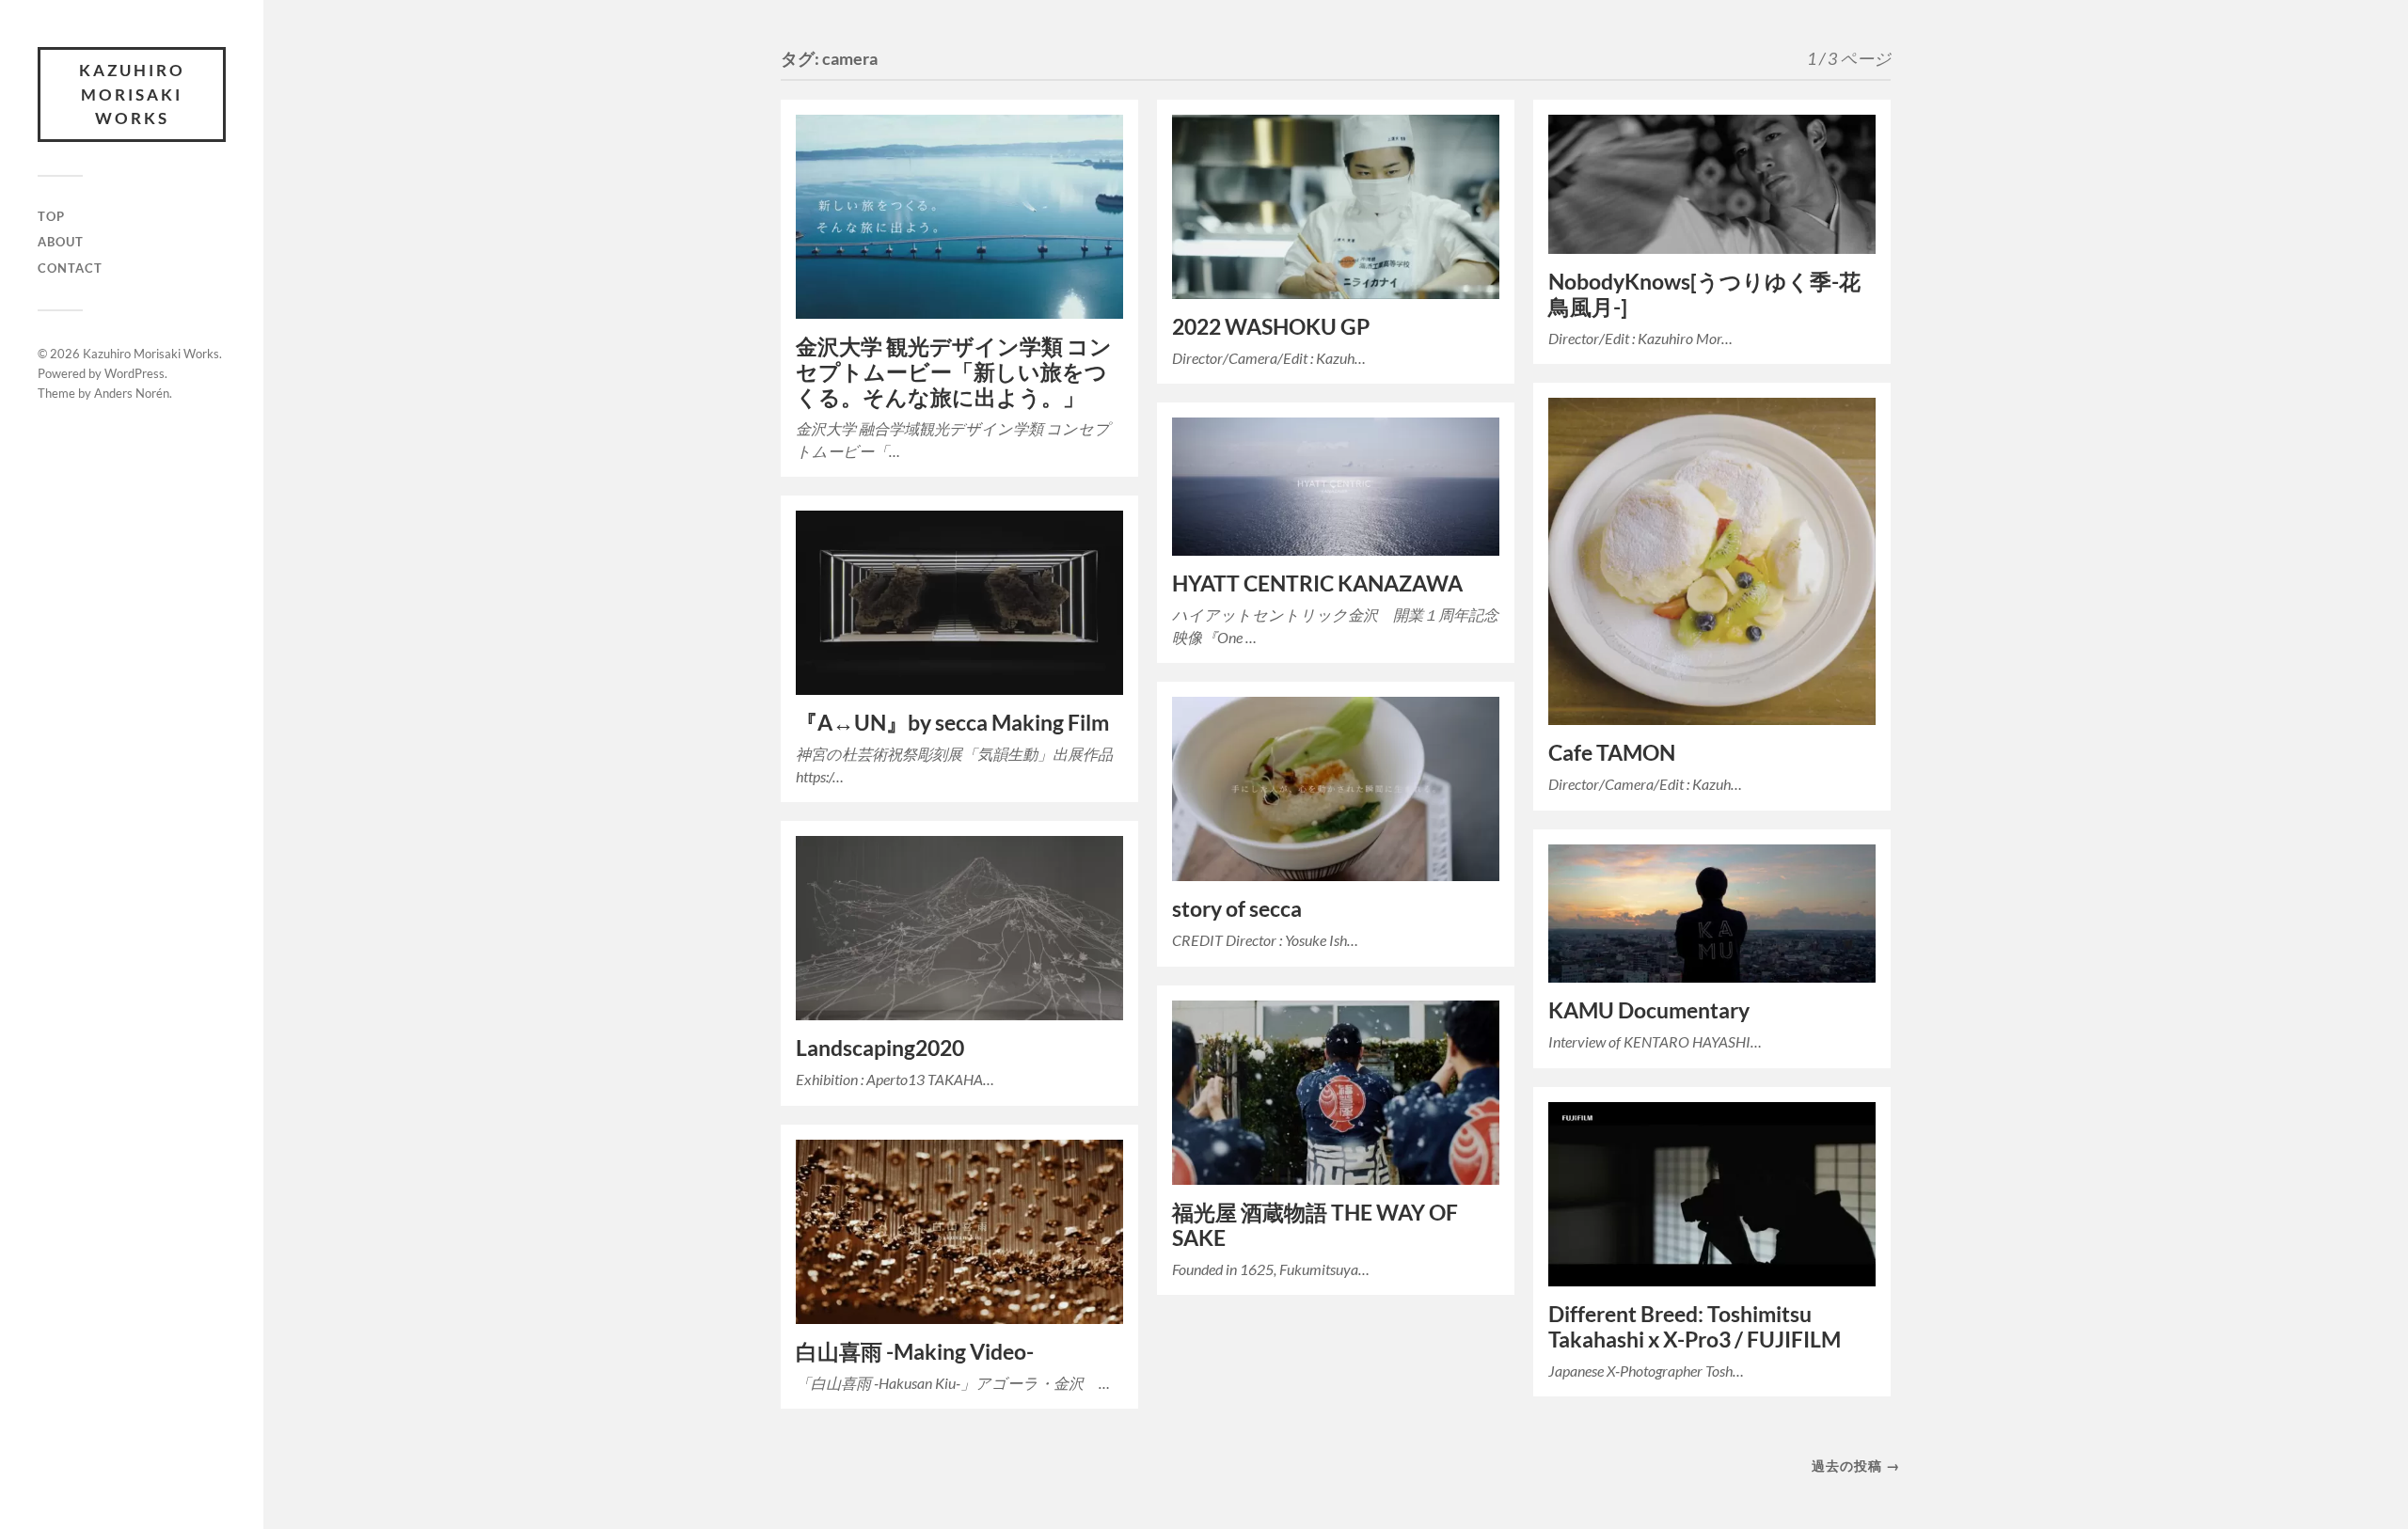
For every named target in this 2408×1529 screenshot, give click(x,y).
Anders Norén (132, 393)
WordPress (135, 373)
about (61, 242)
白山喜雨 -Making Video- (915, 1352)
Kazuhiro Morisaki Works (132, 94)
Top (51, 216)
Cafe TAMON (1612, 753)
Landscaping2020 (880, 1048)
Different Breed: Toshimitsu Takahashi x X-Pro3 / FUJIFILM (1695, 1327)
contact (70, 268)
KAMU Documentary (1649, 1010)
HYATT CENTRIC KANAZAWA (1317, 583)
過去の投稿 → (1856, 1466)
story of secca (1237, 909)
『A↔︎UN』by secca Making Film (952, 723)
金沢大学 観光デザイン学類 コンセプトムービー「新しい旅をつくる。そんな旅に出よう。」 (954, 372)
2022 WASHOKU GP (1271, 327)
